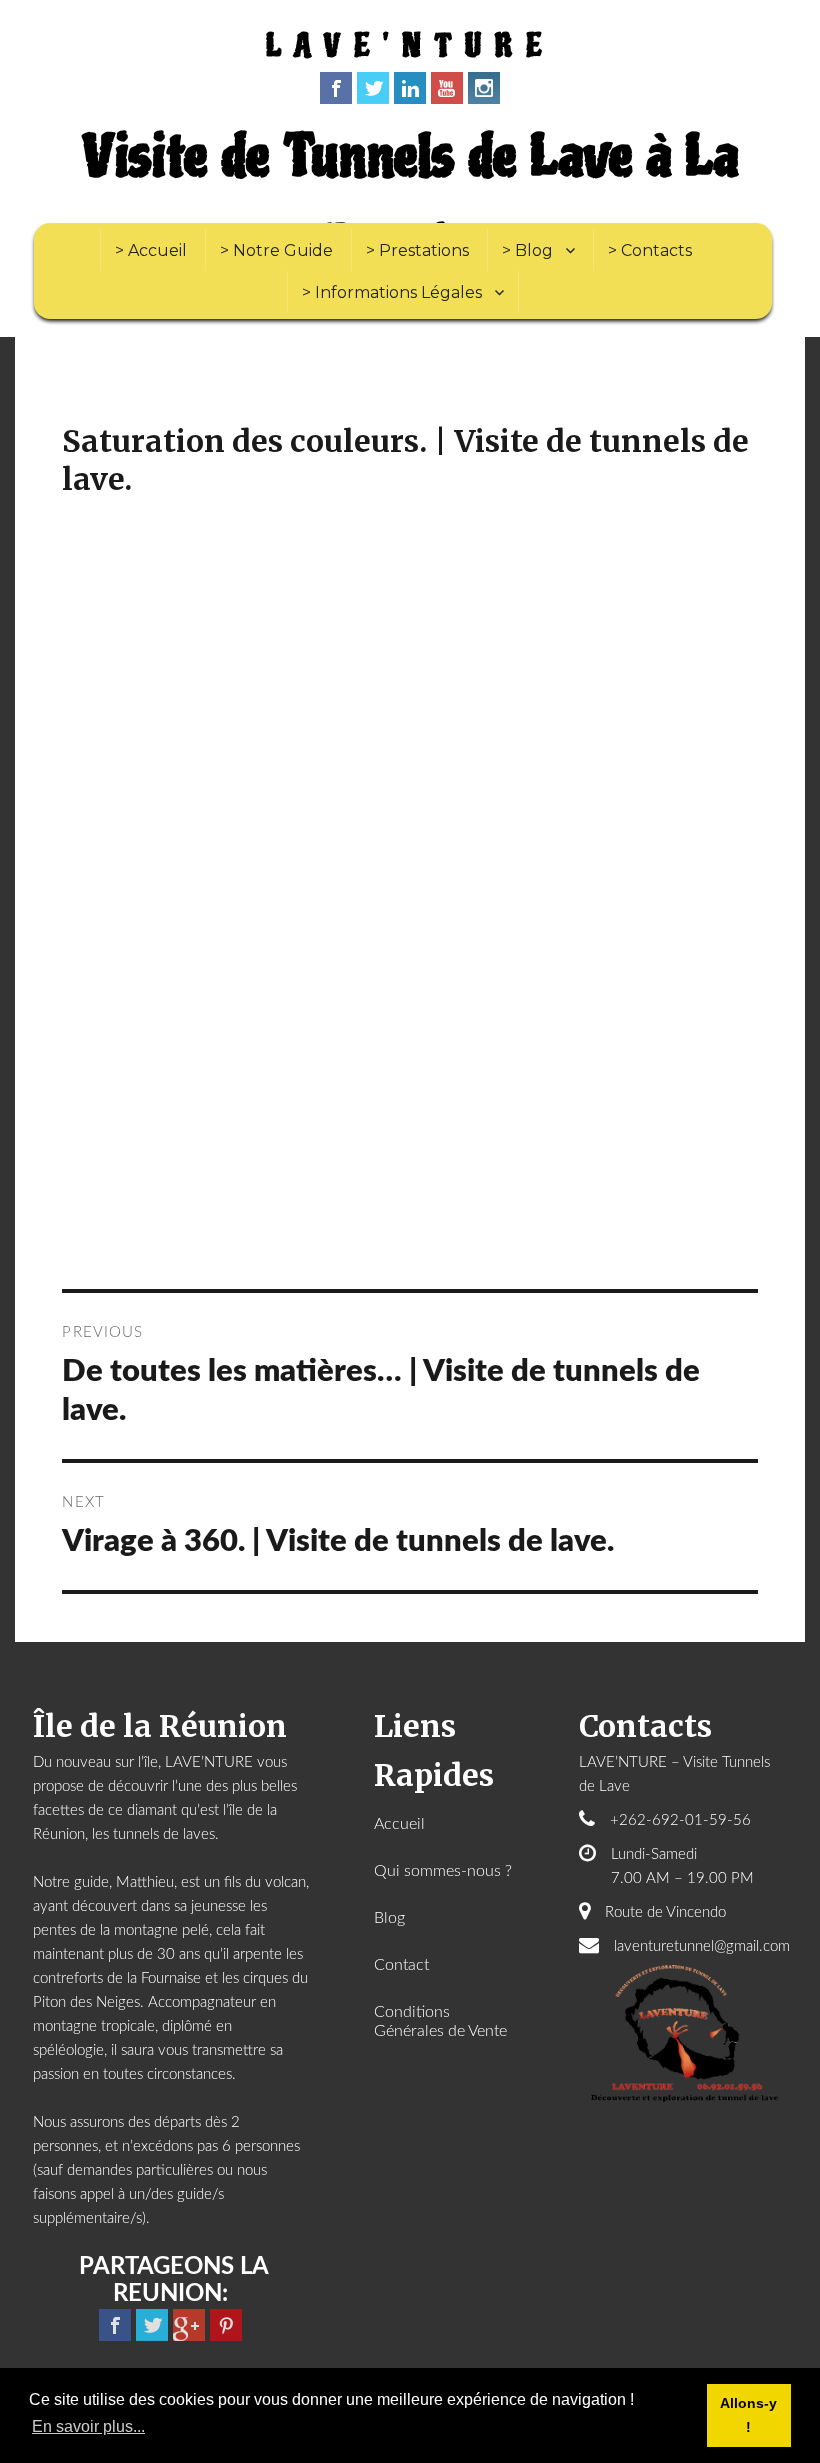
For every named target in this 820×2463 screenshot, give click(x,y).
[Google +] (189, 2325)
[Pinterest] (226, 2325)
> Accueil (151, 250)
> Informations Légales (392, 292)
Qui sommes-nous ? (443, 1871)
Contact (401, 1965)
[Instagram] (484, 88)
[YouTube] (447, 88)
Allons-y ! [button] (748, 2415)
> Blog (527, 250)
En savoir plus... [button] (88, 2426)
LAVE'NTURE (410, 46)
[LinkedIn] (410, 88)
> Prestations (417, 250)
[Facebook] (336, 88)
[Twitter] (373, 88)
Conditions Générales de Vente (440, 2021)
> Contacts (650, 250)
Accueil (399, 1824)
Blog (389, 1918)
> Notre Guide (276, 250)
